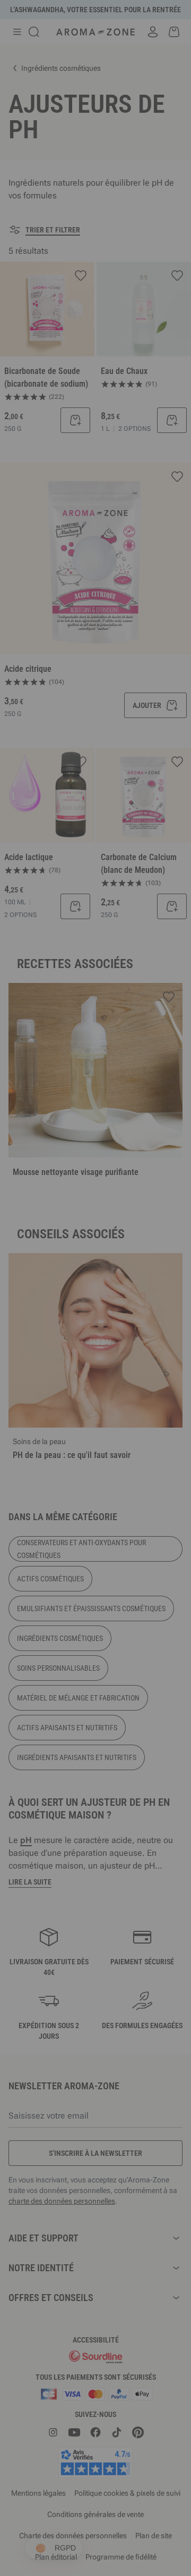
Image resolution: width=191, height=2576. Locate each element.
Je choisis (48, 1441)
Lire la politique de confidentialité (58, 1407)
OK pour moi (143, 1441)
